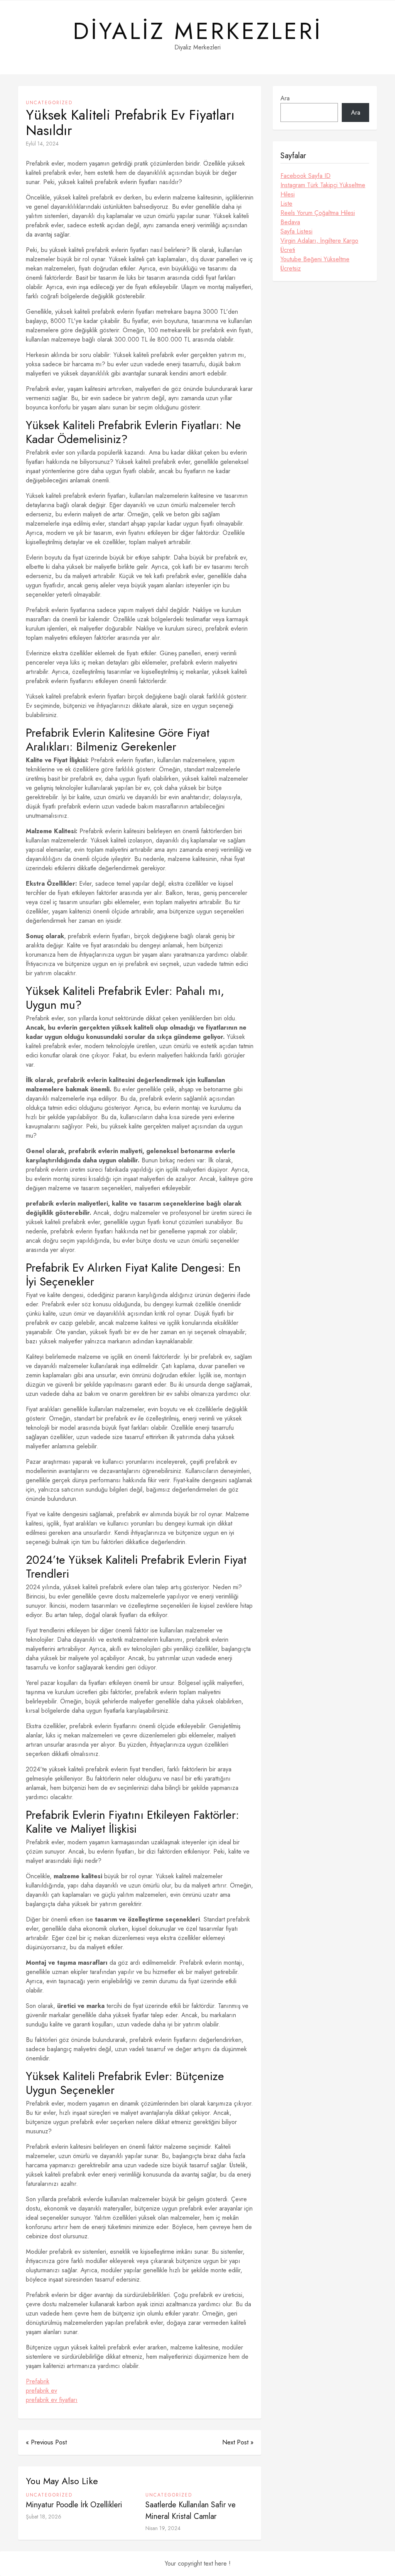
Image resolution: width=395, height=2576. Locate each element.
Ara (285, 98)
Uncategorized (49, 103)
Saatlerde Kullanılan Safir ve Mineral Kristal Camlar (191, 2511)
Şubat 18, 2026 (44, 2517)
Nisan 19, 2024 (163, 2528)
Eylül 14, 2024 (42, 144)
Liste (286, 204)
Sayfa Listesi (296, 231)
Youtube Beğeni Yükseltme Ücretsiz (315, 264)
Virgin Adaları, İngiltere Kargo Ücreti (319, 245)
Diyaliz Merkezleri (198, 31)
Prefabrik (38, 2381)
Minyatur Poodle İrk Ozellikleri (74, 2505)
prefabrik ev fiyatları (52, 2400)
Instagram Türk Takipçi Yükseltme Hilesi (323, 190)
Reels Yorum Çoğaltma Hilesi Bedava (318, 217)
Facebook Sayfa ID (306, 176)
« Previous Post (46, 2442)
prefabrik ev (41, 2391)
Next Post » (238, 2442)
